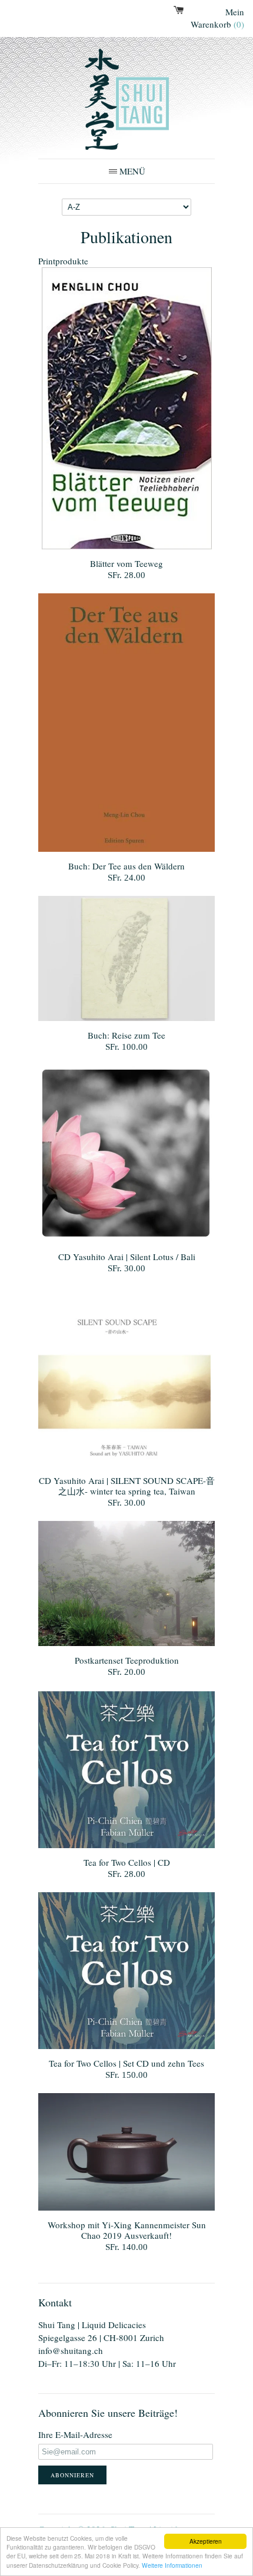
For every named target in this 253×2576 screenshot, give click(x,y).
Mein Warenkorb (217, 18)
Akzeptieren (206, 2541)
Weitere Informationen (172, 2565)
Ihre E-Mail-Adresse (75, 2434)
